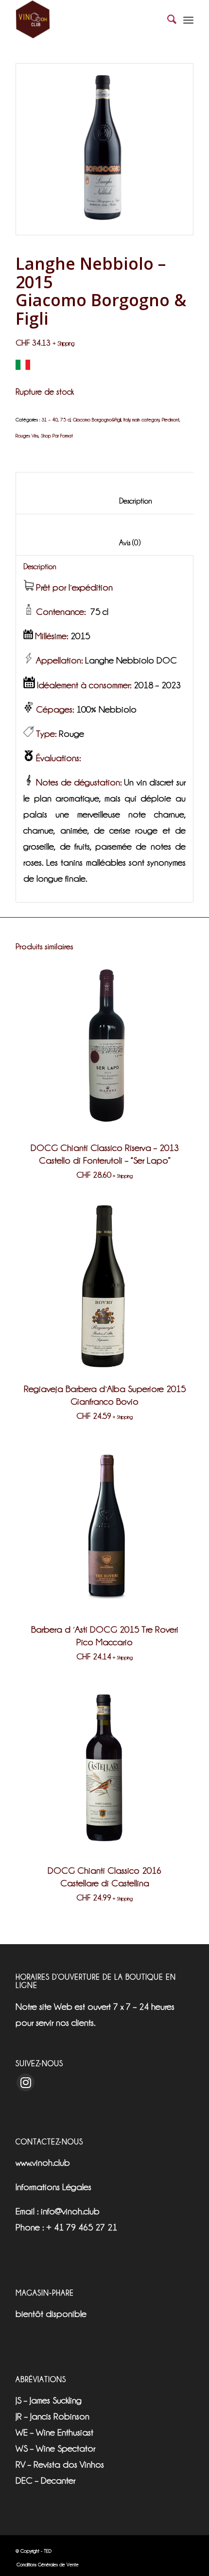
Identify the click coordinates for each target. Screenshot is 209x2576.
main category (146, 420)
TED (48, 2551)
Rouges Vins (27, 436)
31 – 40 (50, 420)
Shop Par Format (57, 436)
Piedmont (171, 420)
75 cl (65, 420)
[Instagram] (26, 2082)
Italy (127, 420)
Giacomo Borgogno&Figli (97, 420)
